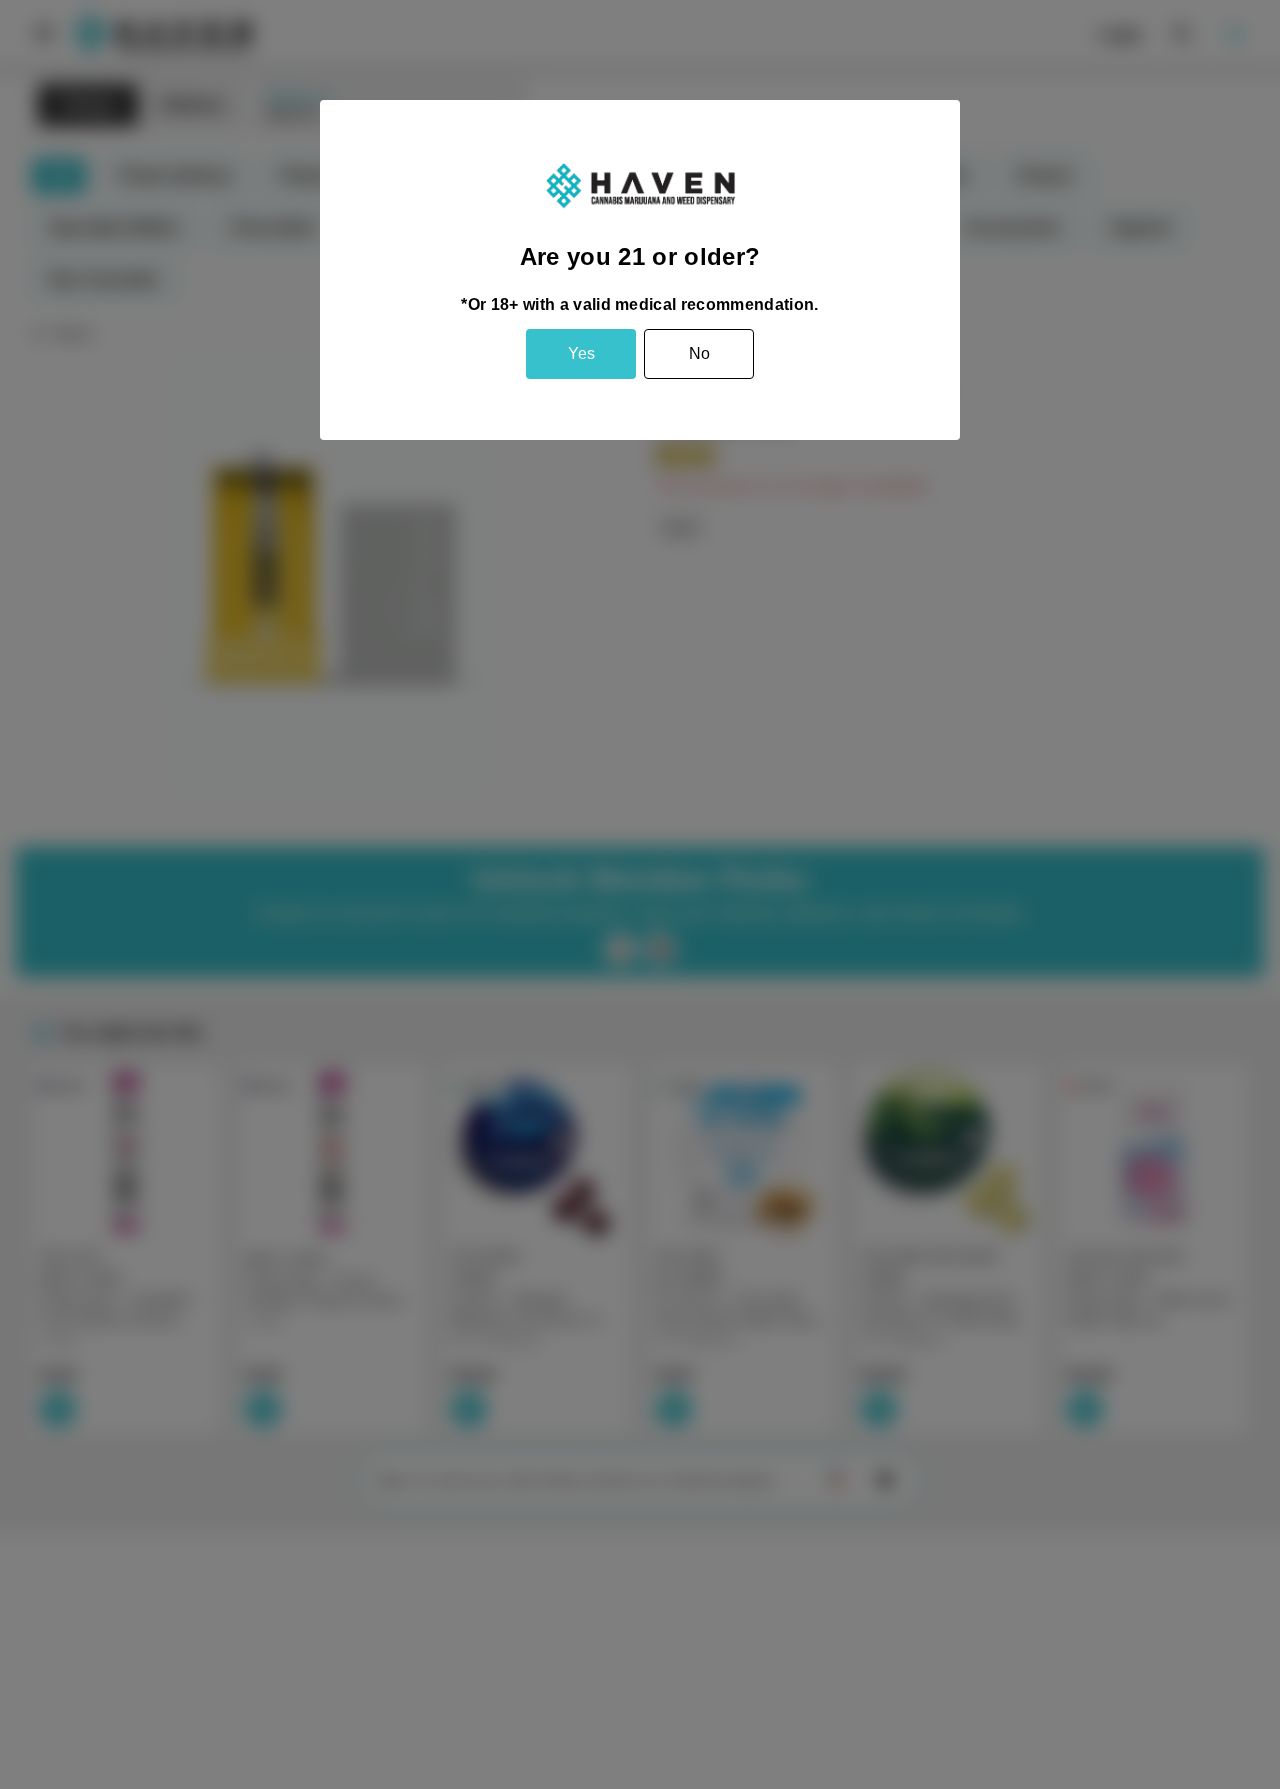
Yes (581, 353)
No (699, 353)
